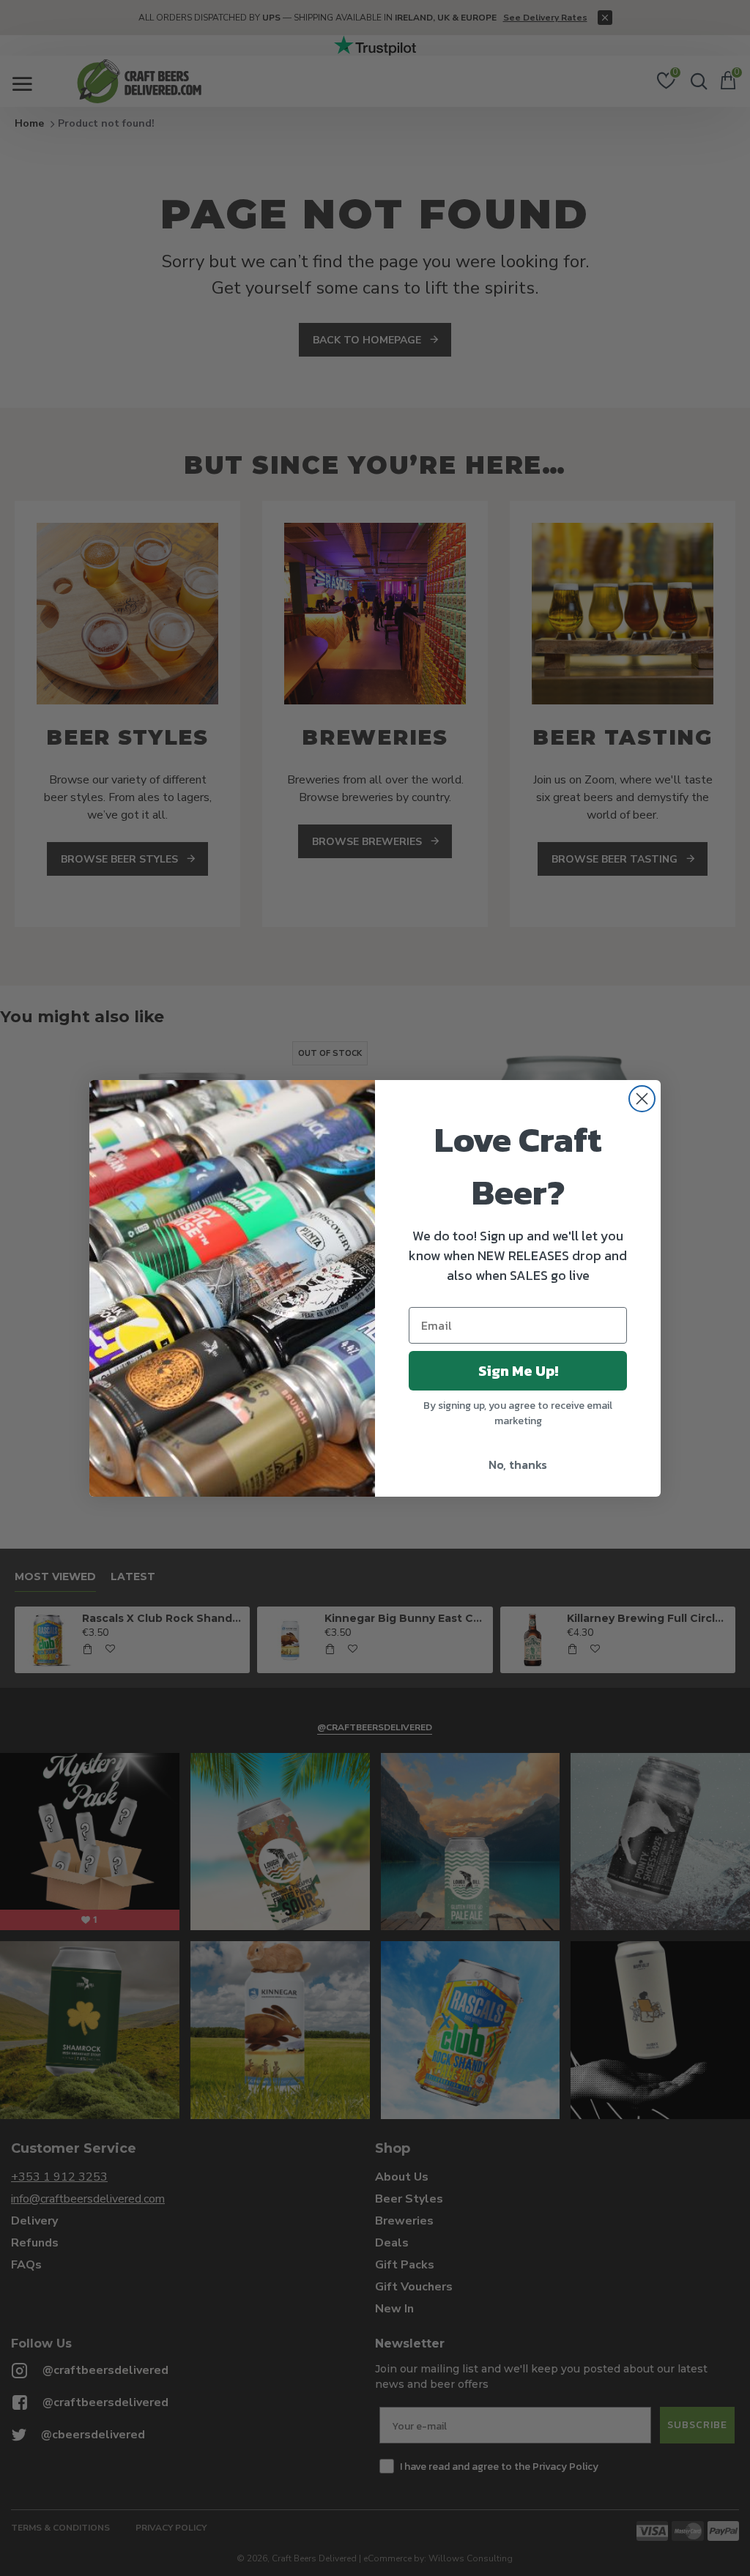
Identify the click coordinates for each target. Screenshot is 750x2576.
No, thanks (518, 1464)
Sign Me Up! (518, 1371)
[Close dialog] (642, 1099)
